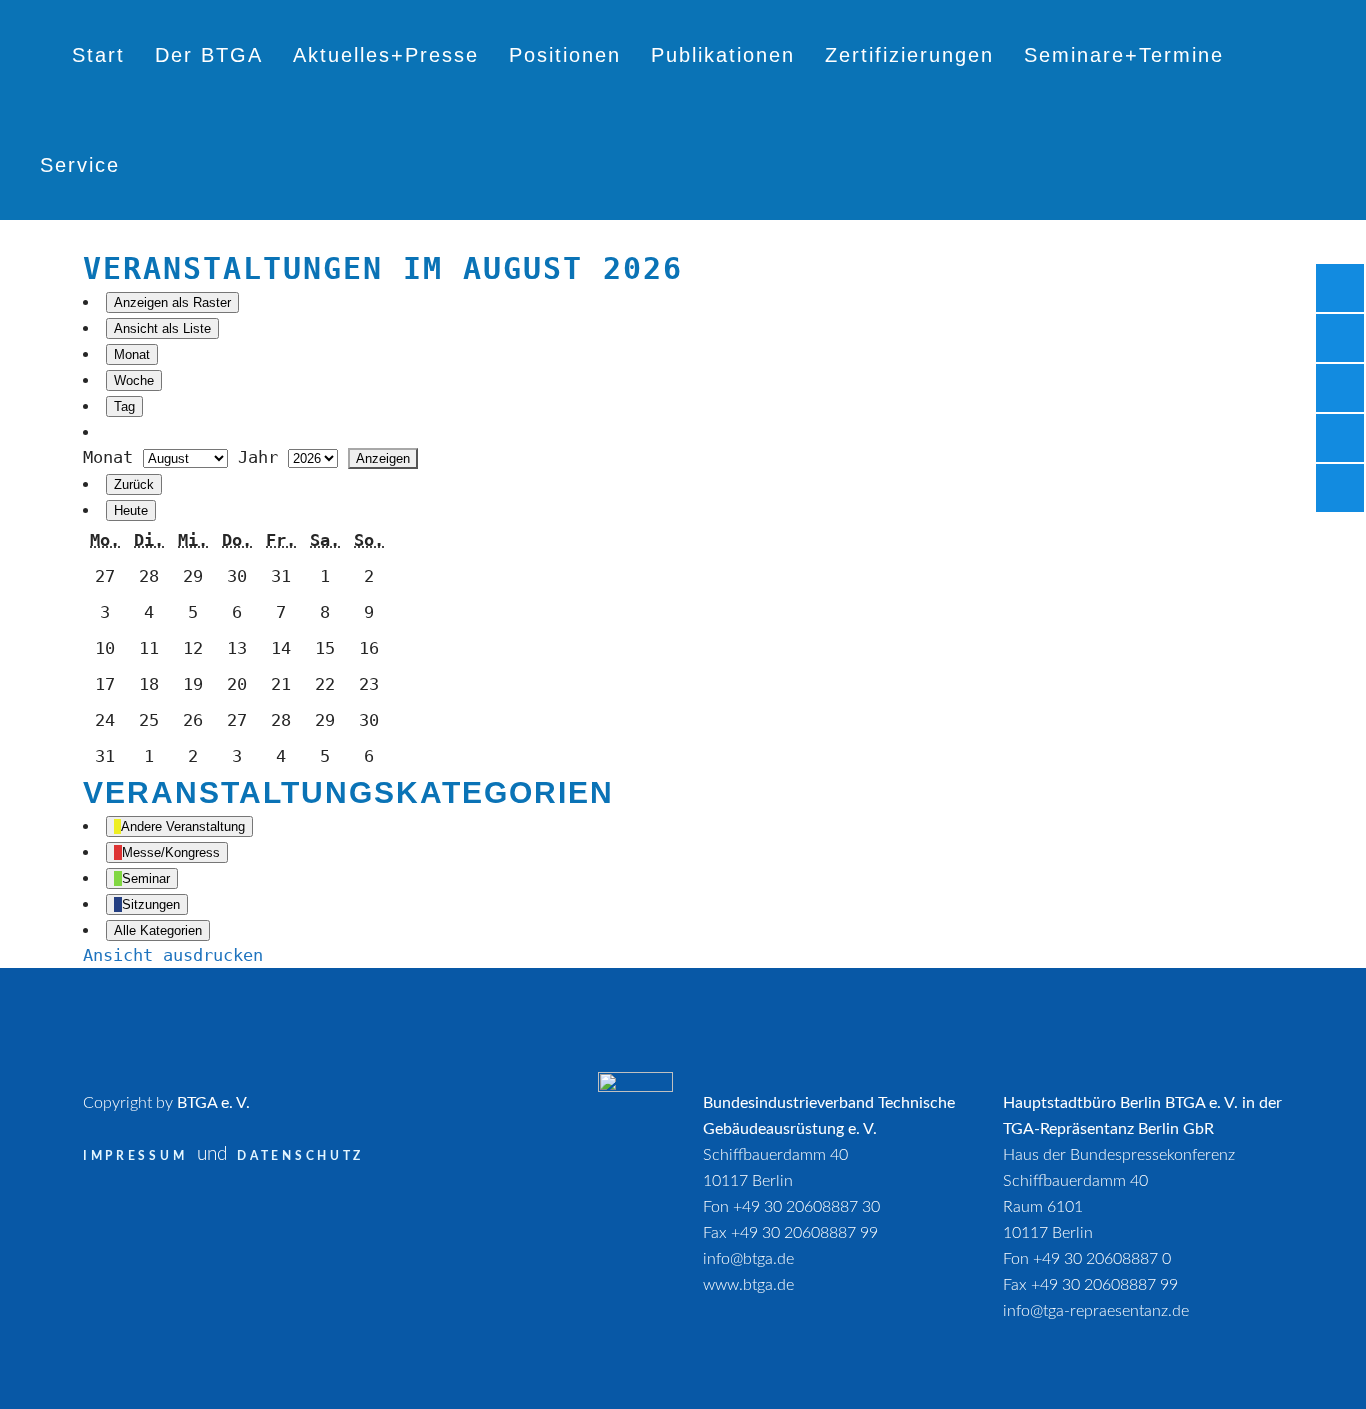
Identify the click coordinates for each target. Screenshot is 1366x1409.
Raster (172, 302)
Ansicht (173, 955)
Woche (134, 380)
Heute (131, 510)
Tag (124, 406)
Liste (162, 328)
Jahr (258, 457)
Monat (132, 354)
